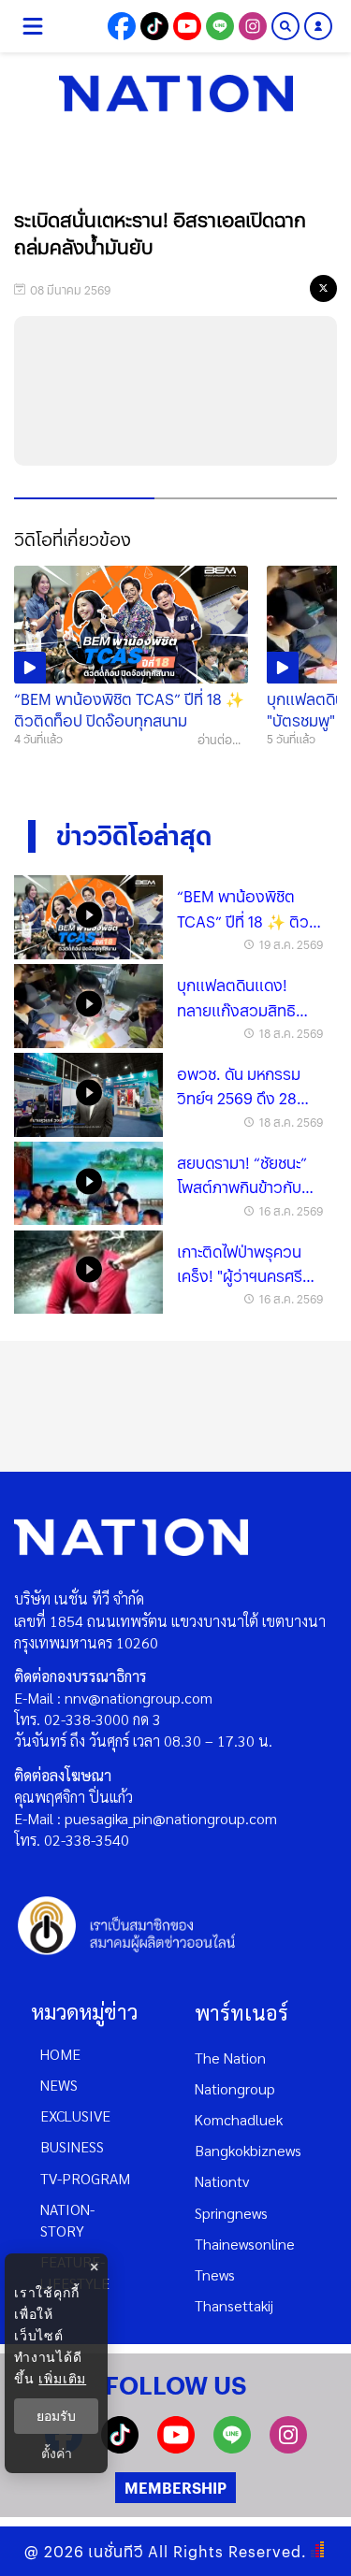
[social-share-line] (220, 26)
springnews (231, 2213)
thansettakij (234, 2305)
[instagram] (288, 2447)
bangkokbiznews (248, 2150)
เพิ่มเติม (62, 2378)
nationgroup (235, 2088)
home (60, 2054)
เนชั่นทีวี (116, 2551)
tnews (215, 2274)
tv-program (85, 2178)
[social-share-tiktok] (154, 26)
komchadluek (239, 2119)
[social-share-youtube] (187, 26)
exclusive (75, 2115)
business (72, 2146)
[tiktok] (120, 2447)
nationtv (222, 2181)
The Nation (230, 2058)
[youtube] (176, 2447)
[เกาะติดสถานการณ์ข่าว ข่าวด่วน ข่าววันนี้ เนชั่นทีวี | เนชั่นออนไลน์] (176, 94)
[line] (286, 288)
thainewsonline (245, 2244)
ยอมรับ (56, 2416)
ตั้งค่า (57, 2454)
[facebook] (249, 288)
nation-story (67, 2220)
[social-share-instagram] (253, 26)
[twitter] (323, 288)
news (59, 2085)
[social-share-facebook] (122, 26)
